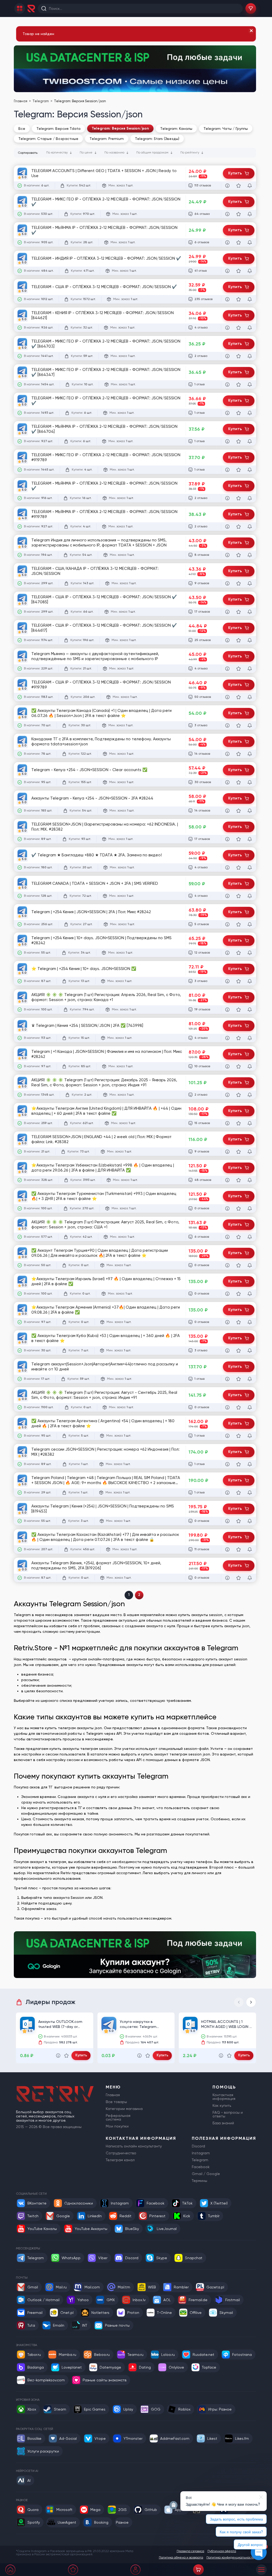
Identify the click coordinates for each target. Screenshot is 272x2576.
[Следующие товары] (251, 2002)
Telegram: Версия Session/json (120, 128)
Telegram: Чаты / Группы (226, 129)
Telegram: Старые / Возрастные (48, 139)
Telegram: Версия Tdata (58, 129)
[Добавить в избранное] (239, 186)
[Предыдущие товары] (239, 2002)
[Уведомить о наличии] (250, 186)
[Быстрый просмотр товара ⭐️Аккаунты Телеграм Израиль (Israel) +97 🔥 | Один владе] (227, 1294)
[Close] (251, 31)
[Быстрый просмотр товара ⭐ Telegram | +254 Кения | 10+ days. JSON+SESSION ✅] (227, 981)
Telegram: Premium (107, 139)
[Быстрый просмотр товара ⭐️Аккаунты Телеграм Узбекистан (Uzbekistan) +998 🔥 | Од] (227, 1180)
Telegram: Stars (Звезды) (157, 139)
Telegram (41, 101)
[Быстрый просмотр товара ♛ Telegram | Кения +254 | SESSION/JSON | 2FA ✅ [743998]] (227, 1038)
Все (22, 129)
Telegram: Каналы (176, 129)
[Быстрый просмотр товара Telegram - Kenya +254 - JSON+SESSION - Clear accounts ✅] (227, 782)
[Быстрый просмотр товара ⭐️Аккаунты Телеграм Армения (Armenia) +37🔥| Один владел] (227, 1322)
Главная (21, 101)
